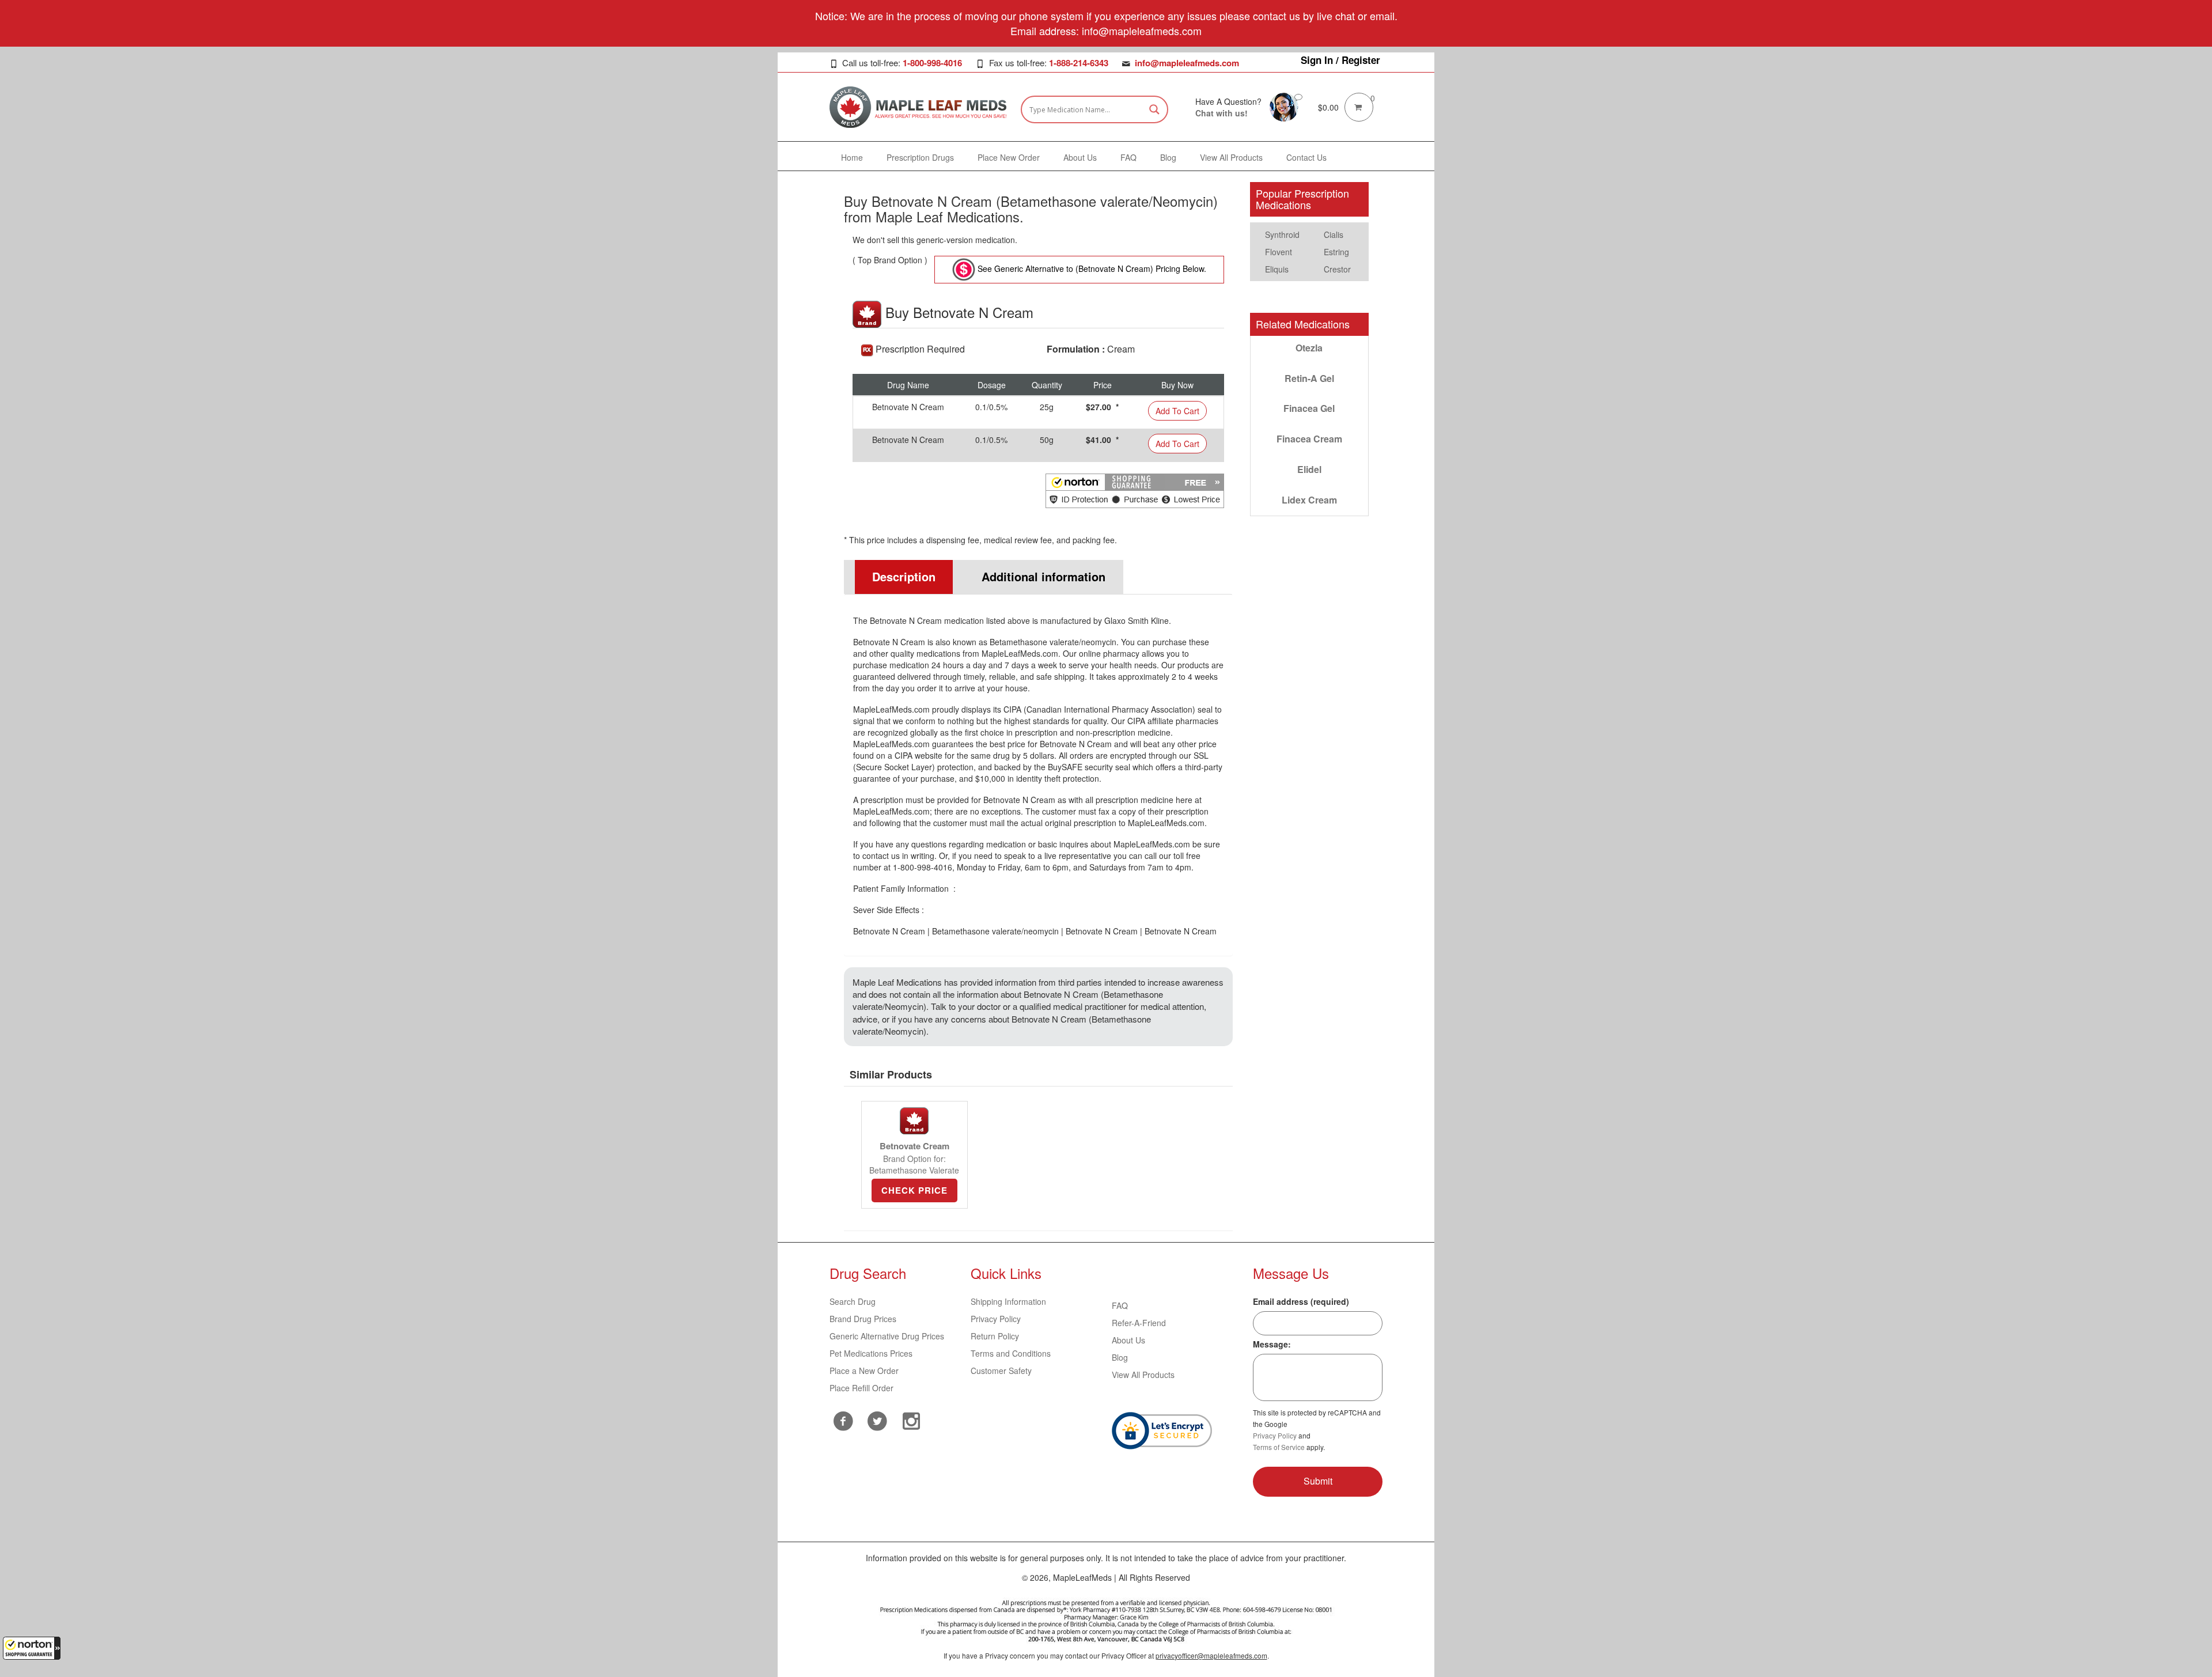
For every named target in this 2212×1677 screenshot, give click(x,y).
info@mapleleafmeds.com (1187, 63)
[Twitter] (878, 1419)
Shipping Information (1008, 1301)
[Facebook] (844, 1421)
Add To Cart (1177, 411)
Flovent (1279, 252)
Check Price (914, 1190)
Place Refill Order (861, 1388)
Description (904, 576)
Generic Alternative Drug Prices (887, 1336)
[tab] (899, 577)
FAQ (1120, 1305)
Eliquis (1277, 269)
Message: (1272, 1344)
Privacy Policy (996, 1319)
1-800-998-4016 (932, 63)
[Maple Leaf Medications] (1284, 106)
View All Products (1143, 1375)
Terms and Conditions (1011, 1353)
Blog (1120, 1357)
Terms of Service (1279, 1447)
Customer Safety (1001, 1371)
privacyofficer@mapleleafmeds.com (1211, 1655)
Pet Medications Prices (871, 1353)
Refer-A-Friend (1139, 1323)
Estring (1336, 252)
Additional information (1043, 576)
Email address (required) (1301, 1301)
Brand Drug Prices (863, 1319)
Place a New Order (864, 1371)
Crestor (1337, 269)
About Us (1128, 1340)
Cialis (1334, 234)
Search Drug (853, 1301)
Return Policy (995, 1336)
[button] (32, 1648)
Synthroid (1282, 234)
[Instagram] (912, 1419)
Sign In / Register (1340, 60)
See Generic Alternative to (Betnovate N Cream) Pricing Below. (1091, 268)
